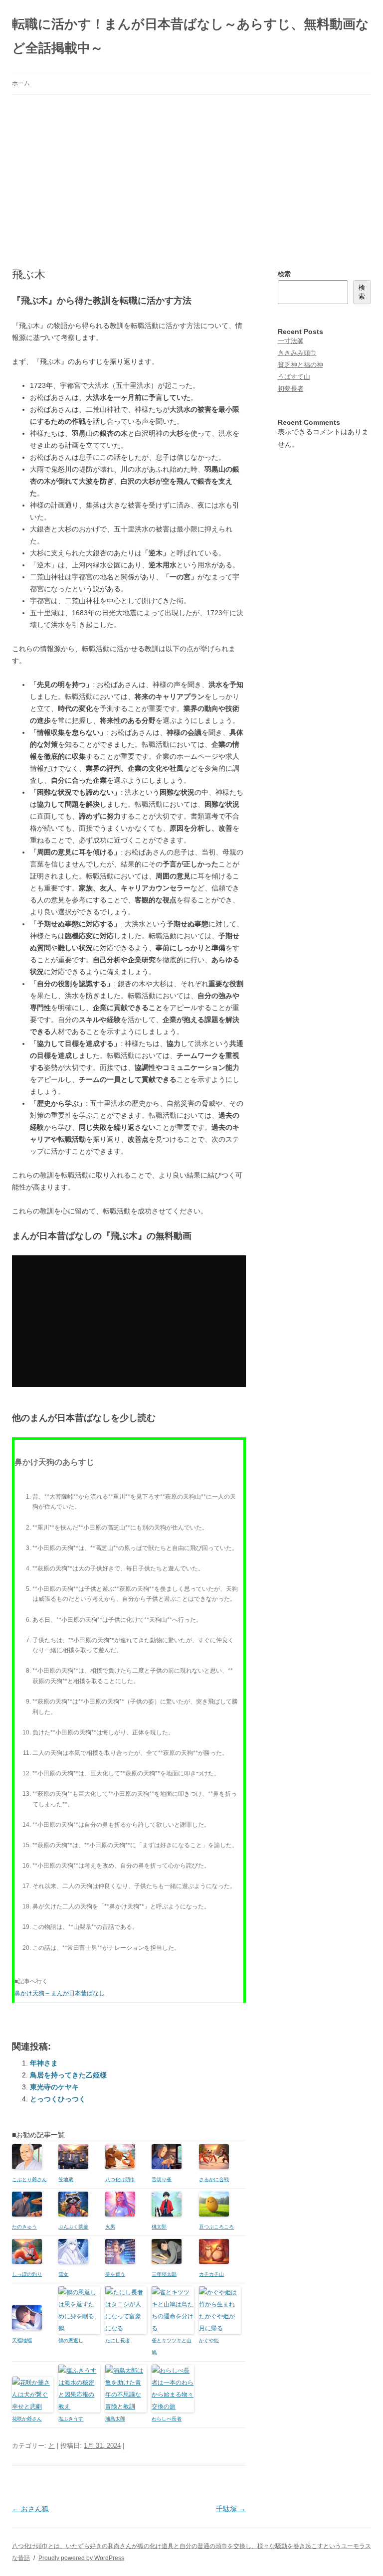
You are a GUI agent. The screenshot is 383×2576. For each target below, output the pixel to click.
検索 (284, 274)
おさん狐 (30, 2509)
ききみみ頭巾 (297, 353)
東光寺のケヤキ (54, 2087)
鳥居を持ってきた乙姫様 (68, 2075)
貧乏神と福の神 (300, 365)
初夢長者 (291, 389)
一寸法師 (291, 341)
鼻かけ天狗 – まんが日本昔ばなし (60, 1993)
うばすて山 (294, 377)
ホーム (21, 83)
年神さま (44, 2063)
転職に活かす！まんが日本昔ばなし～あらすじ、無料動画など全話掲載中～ (191, 36)
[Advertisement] (191, 170)
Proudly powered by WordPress (81, 2558)
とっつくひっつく (58, 2099)
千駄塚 (231, 2509)
